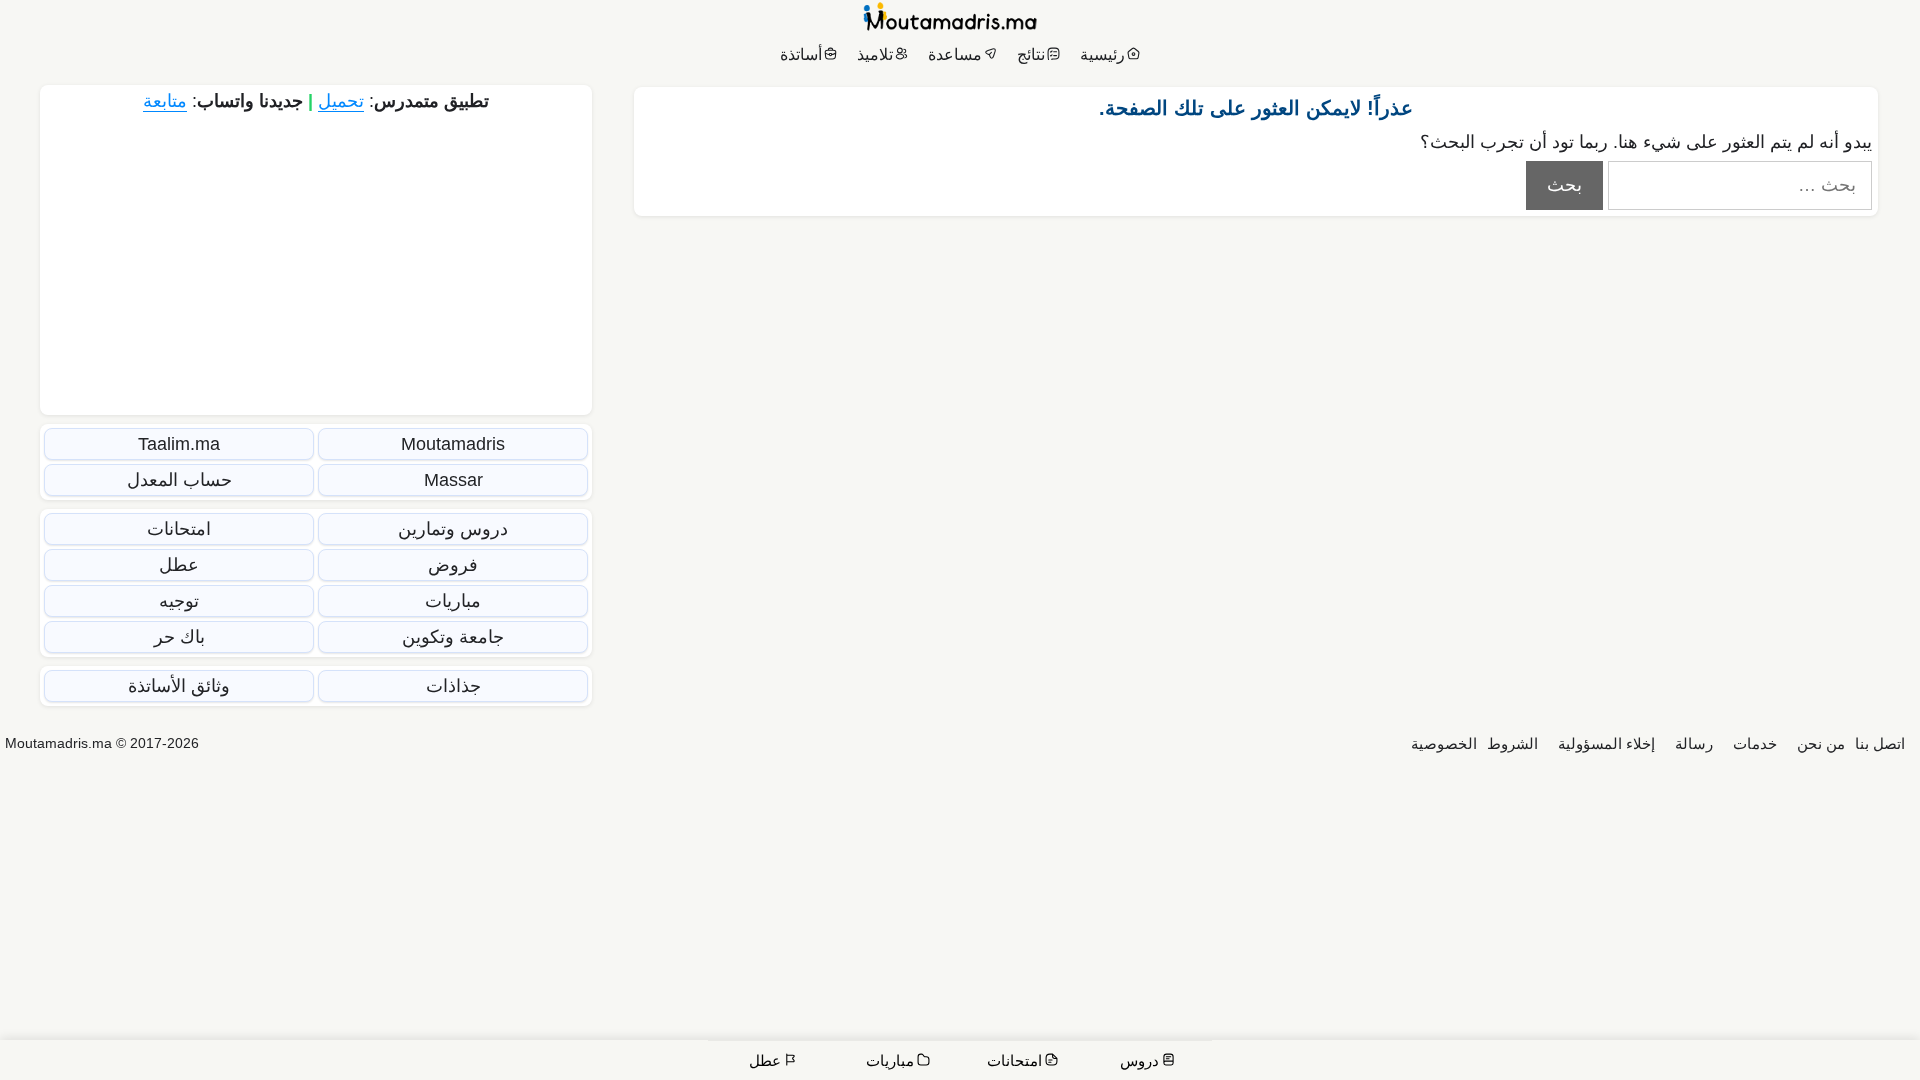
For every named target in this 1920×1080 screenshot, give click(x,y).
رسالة (1694, 743)
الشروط (1512, 743)
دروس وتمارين (453, 529)
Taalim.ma (179, 444)
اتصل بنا (1880, 743)
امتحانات (179, 529)
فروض (453, 565)
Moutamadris (453, 444)
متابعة (165, 101)
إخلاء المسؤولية (1606, 743)
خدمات (1755, 743)
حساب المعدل (179, 480)
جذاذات (453, 686)
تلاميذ (875, 54)
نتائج (1031, 54)
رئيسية (1102, 54)
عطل (179, 565)
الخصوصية (1444, 743)
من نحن (1821, 743)
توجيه (179, 601)
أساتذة (801, 54)
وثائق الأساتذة (179, 686)
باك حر (179, 637)
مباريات (453, 601)
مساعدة (955, 54)
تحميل (341, 101)
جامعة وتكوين (453, 637)
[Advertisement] (316, 261)
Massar (453, 480)
